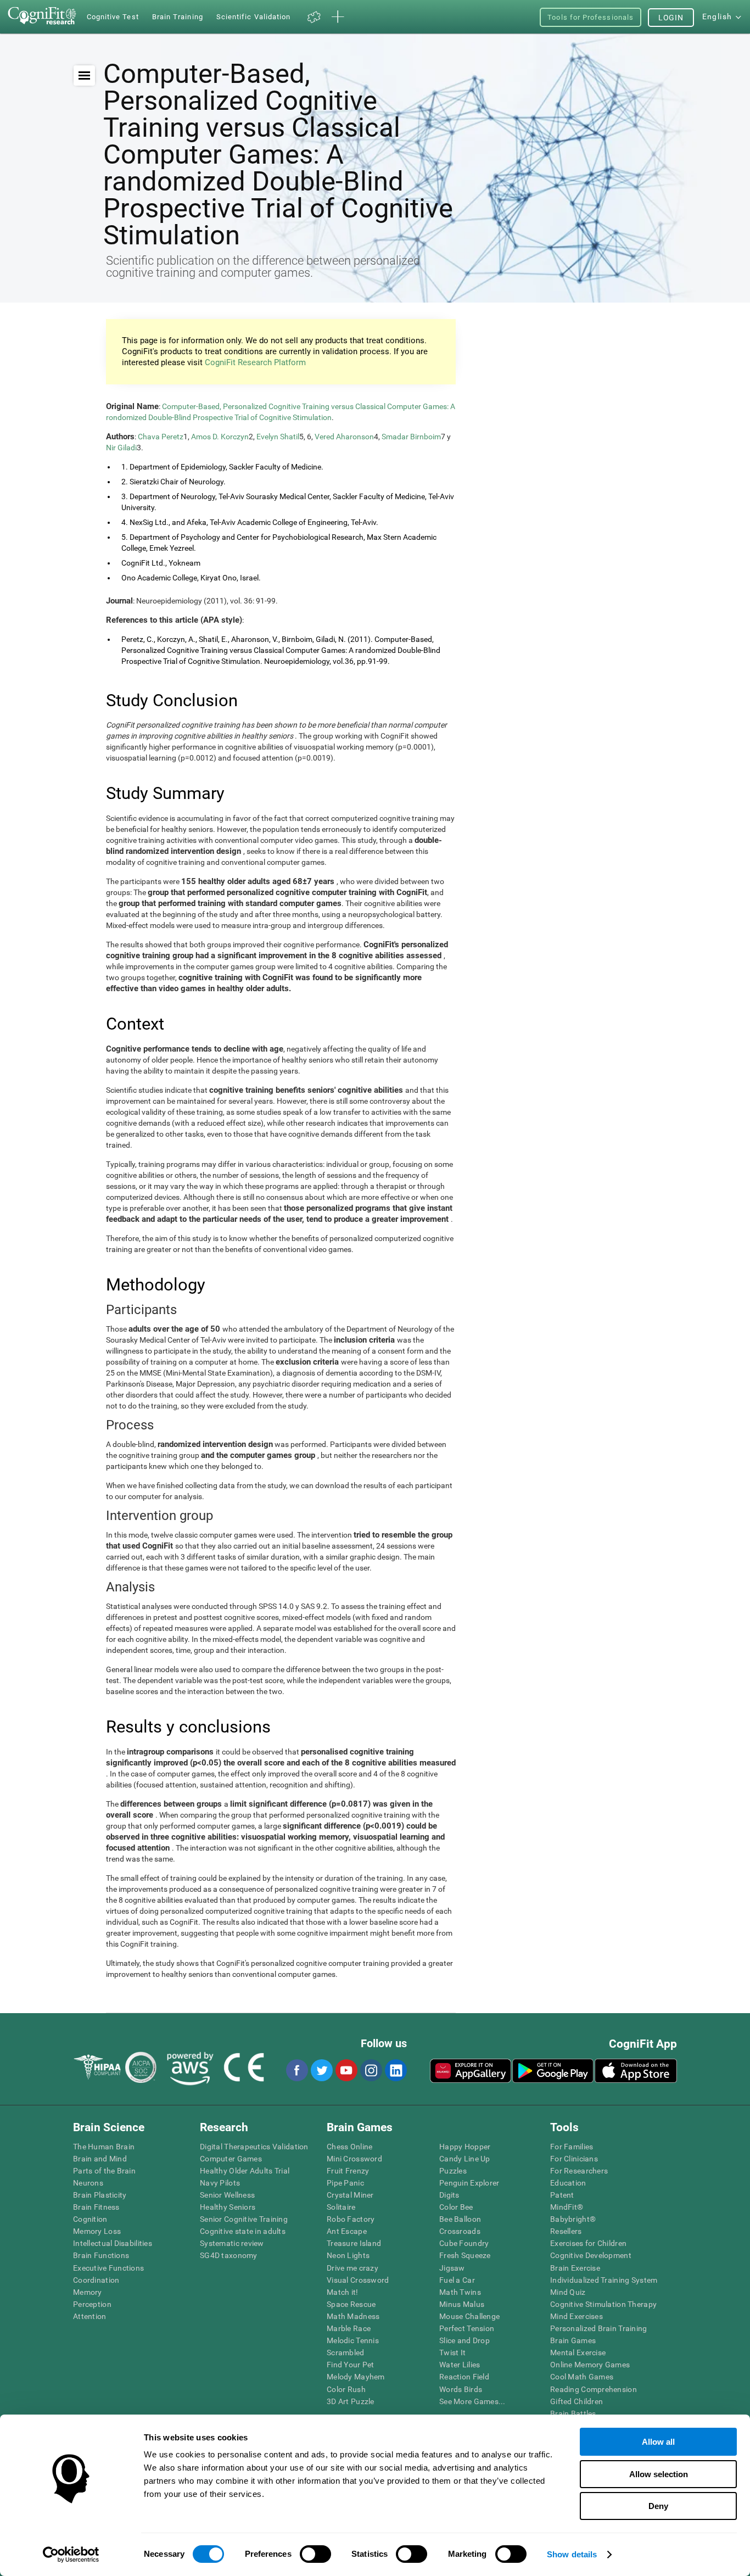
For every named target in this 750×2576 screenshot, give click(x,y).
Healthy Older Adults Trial (245, 2171)
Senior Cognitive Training (244, 2219)
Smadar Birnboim (411, 437)
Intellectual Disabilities (113, 2243)
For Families (572, 2147)
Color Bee (456, 2207)
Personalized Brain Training (599, 2328)
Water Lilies (460, 2365)
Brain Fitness (96, 2207)
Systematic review (232, 2243)
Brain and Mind (100, 2159)
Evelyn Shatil (278, 437)
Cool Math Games (582, 2377)
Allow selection (659, 2474)
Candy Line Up (465, 2159)
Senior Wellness (227, 2195)
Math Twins (460, 2292)
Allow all (658, 2442)
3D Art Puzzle (351, 2401)
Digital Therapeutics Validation (254, 2147)
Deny (658, 2506)
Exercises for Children (588, 2243)
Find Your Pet (351, 2365)
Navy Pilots (220, 2183)
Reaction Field (464, 2377)
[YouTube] (346, 2070)
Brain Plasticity (100, 2195)
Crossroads (460, 2231)
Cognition (90, 2219)
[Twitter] (321, 2070)
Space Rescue (351, 2304)
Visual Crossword (358, 2280)
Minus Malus (462, 2304)
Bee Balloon (460, 2219)
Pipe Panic (345, 2183)
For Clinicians (574, 2159)
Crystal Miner (350, 2195)
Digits (449, 2195)
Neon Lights (348, 2255)
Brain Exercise (575, 2268)
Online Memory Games (590, 2365)
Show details (572, 2554)
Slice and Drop (464, 2340)
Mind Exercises (577, 2316)
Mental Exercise (578, 2353)
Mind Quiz (568, 2292)
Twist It (452, 2353)
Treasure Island (354, 2243)
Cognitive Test (113, 17)
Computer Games (231, 2159)
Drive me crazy (352, 2268)
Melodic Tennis (353, 2340)
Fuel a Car (457, 2280)
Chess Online (349, 2147)
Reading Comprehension (594, 2389)
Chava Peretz (161, 437)
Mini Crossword (354, 2159)
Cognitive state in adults (243, 2231)
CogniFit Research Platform (255, 362)
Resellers (566, 2231)
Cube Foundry (464, 2243)
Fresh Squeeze (465, 2255)
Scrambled (346, 2353)
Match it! (343, 2292)
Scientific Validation (254, 17)
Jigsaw (452, 2268)
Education (568, 2183)
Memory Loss (97, 2231)
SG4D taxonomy (229, 2255)
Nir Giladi (121, 448)
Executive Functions (108, 2268)
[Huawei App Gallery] (471, 2071)
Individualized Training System (604, 2280)
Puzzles (453, 2171)
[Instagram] (371, 2070)
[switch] (315, 2554)
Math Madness (353, 2316)
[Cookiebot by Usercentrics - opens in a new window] (71, 2555)
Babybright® (573, 2219)
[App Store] (636, 2071)
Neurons (88, 2183)
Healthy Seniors (228, 2207)
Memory (88, 2292)
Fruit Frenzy (348, 2171)
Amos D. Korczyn (220, 437)
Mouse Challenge (469, 2316)
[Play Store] (553, 2071)
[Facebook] (296, 2070)
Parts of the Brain (104, 2171)
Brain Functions (101, 2255)
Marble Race (349, 2328)
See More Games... (472, 2401)
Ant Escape (347, 2231)
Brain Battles (573, 2413)
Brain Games (573, 2340)
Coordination (96, 2280)
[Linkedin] (395, 2070)
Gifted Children (577, 2401)
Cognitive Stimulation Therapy (603, 2304)
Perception (92, 2304)
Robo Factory (351, 2219)
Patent (562, 2195)
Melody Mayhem (356, 2377)
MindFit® (567, 2207)
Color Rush (346, 2389)
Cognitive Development (591, 2255)
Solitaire (341, 2207)
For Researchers (579, 2171)
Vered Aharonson (344, 437)
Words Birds (461, 2389)
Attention (90, 2316)
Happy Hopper (465, 2147)
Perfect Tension (467, 2328)
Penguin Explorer (469, 2183)
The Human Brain (104, 2147)
